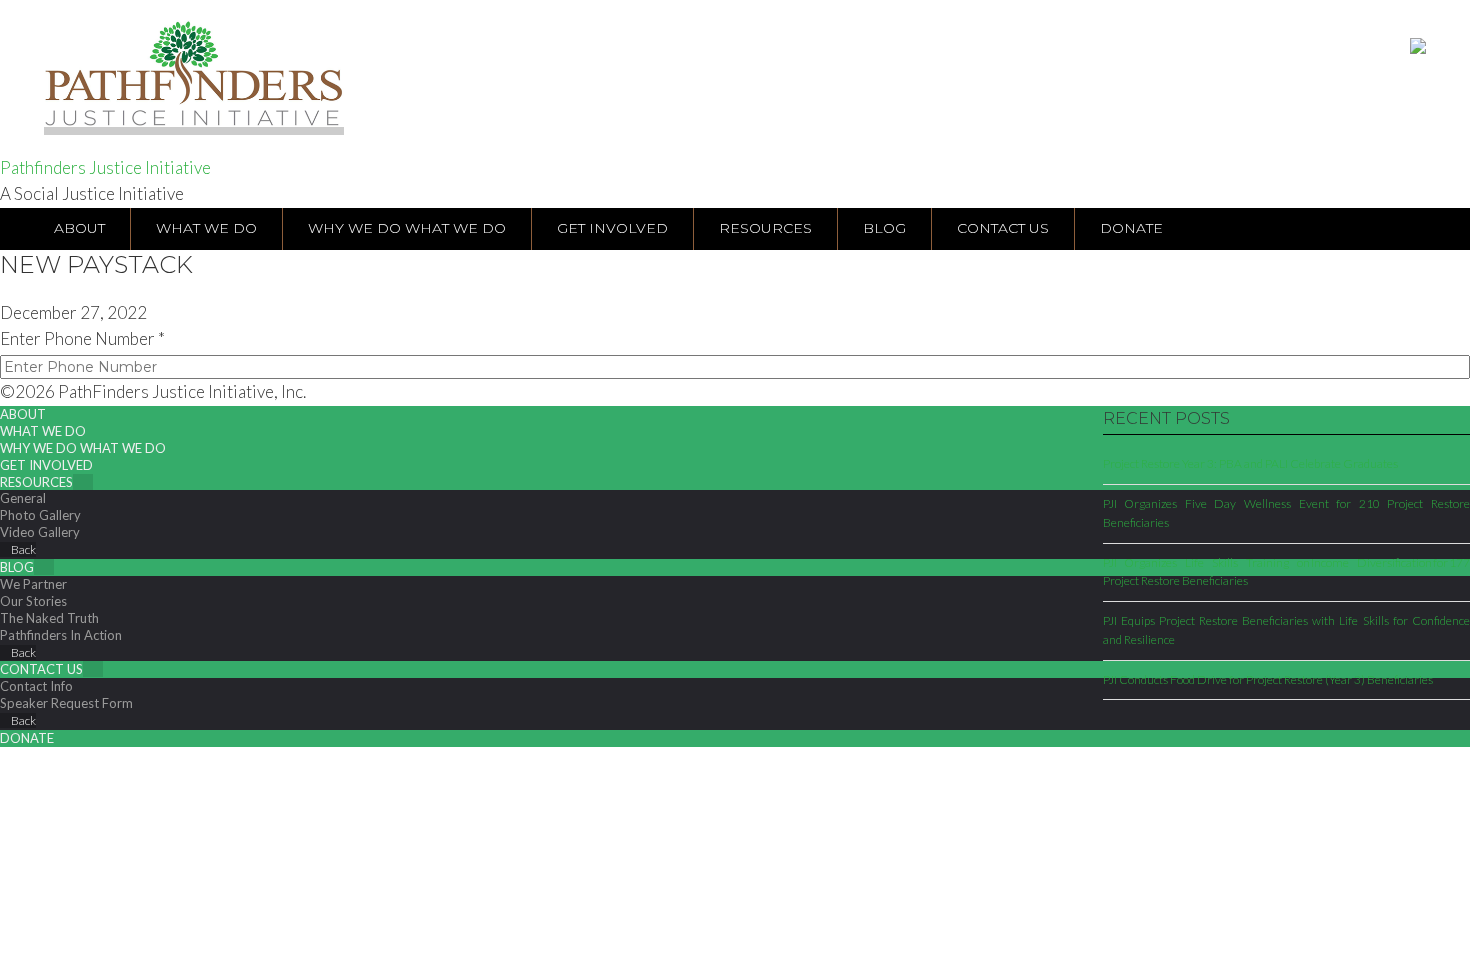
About (23, 414)
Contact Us (41, 669)
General (23, 498)
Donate (27, 738)
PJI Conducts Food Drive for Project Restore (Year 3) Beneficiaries (1268, 679)
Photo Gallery (40, 515)
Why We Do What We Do (83, 448)
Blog (17, 567)
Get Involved (46, 465)
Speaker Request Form (66, 703)
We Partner (33, 584)
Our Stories (33, 601)
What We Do (43, 431)
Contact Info (36, 686)
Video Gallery (40, 532)
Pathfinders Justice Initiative (105, 167)
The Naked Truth (49, 618)
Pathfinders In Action (61, 635)
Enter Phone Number (82, 338)
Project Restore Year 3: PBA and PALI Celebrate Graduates (1250, 463)
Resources (36, 482)
